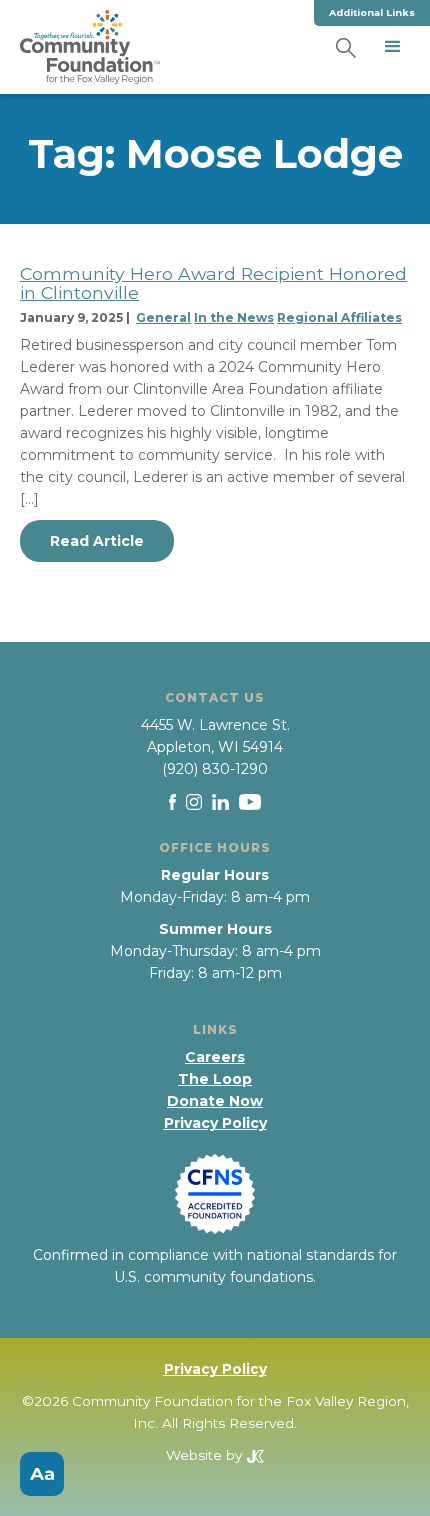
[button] (393, 47)
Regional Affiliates (339, 317)
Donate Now (215, 1101)
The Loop (215, 1079)
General (163, 317)
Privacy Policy (215, 1123)
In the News (234, 317)
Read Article (97, 541)
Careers (215, 1057)
